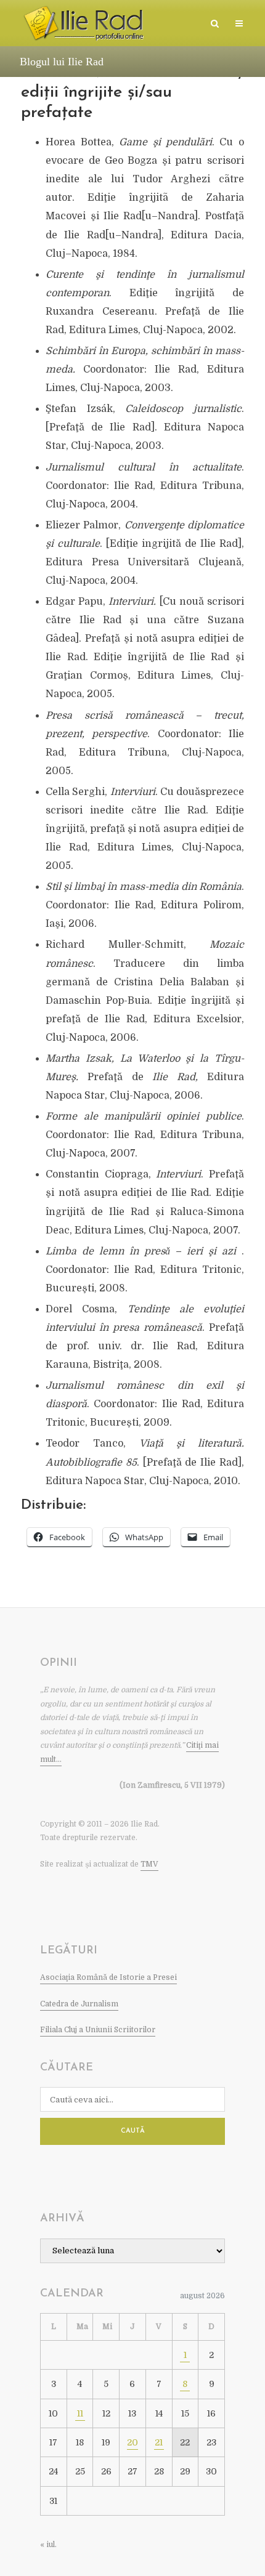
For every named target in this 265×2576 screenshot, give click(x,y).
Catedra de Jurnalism (79, 2004)
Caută (133, 2131)
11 (80, 2413)
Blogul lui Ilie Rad (62, 62)
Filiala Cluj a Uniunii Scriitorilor (98, 2030)
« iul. (48, 2545)
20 (132, 2442)
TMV (149, 1864)
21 (159, 2442)
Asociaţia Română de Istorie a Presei (108, 1977)
